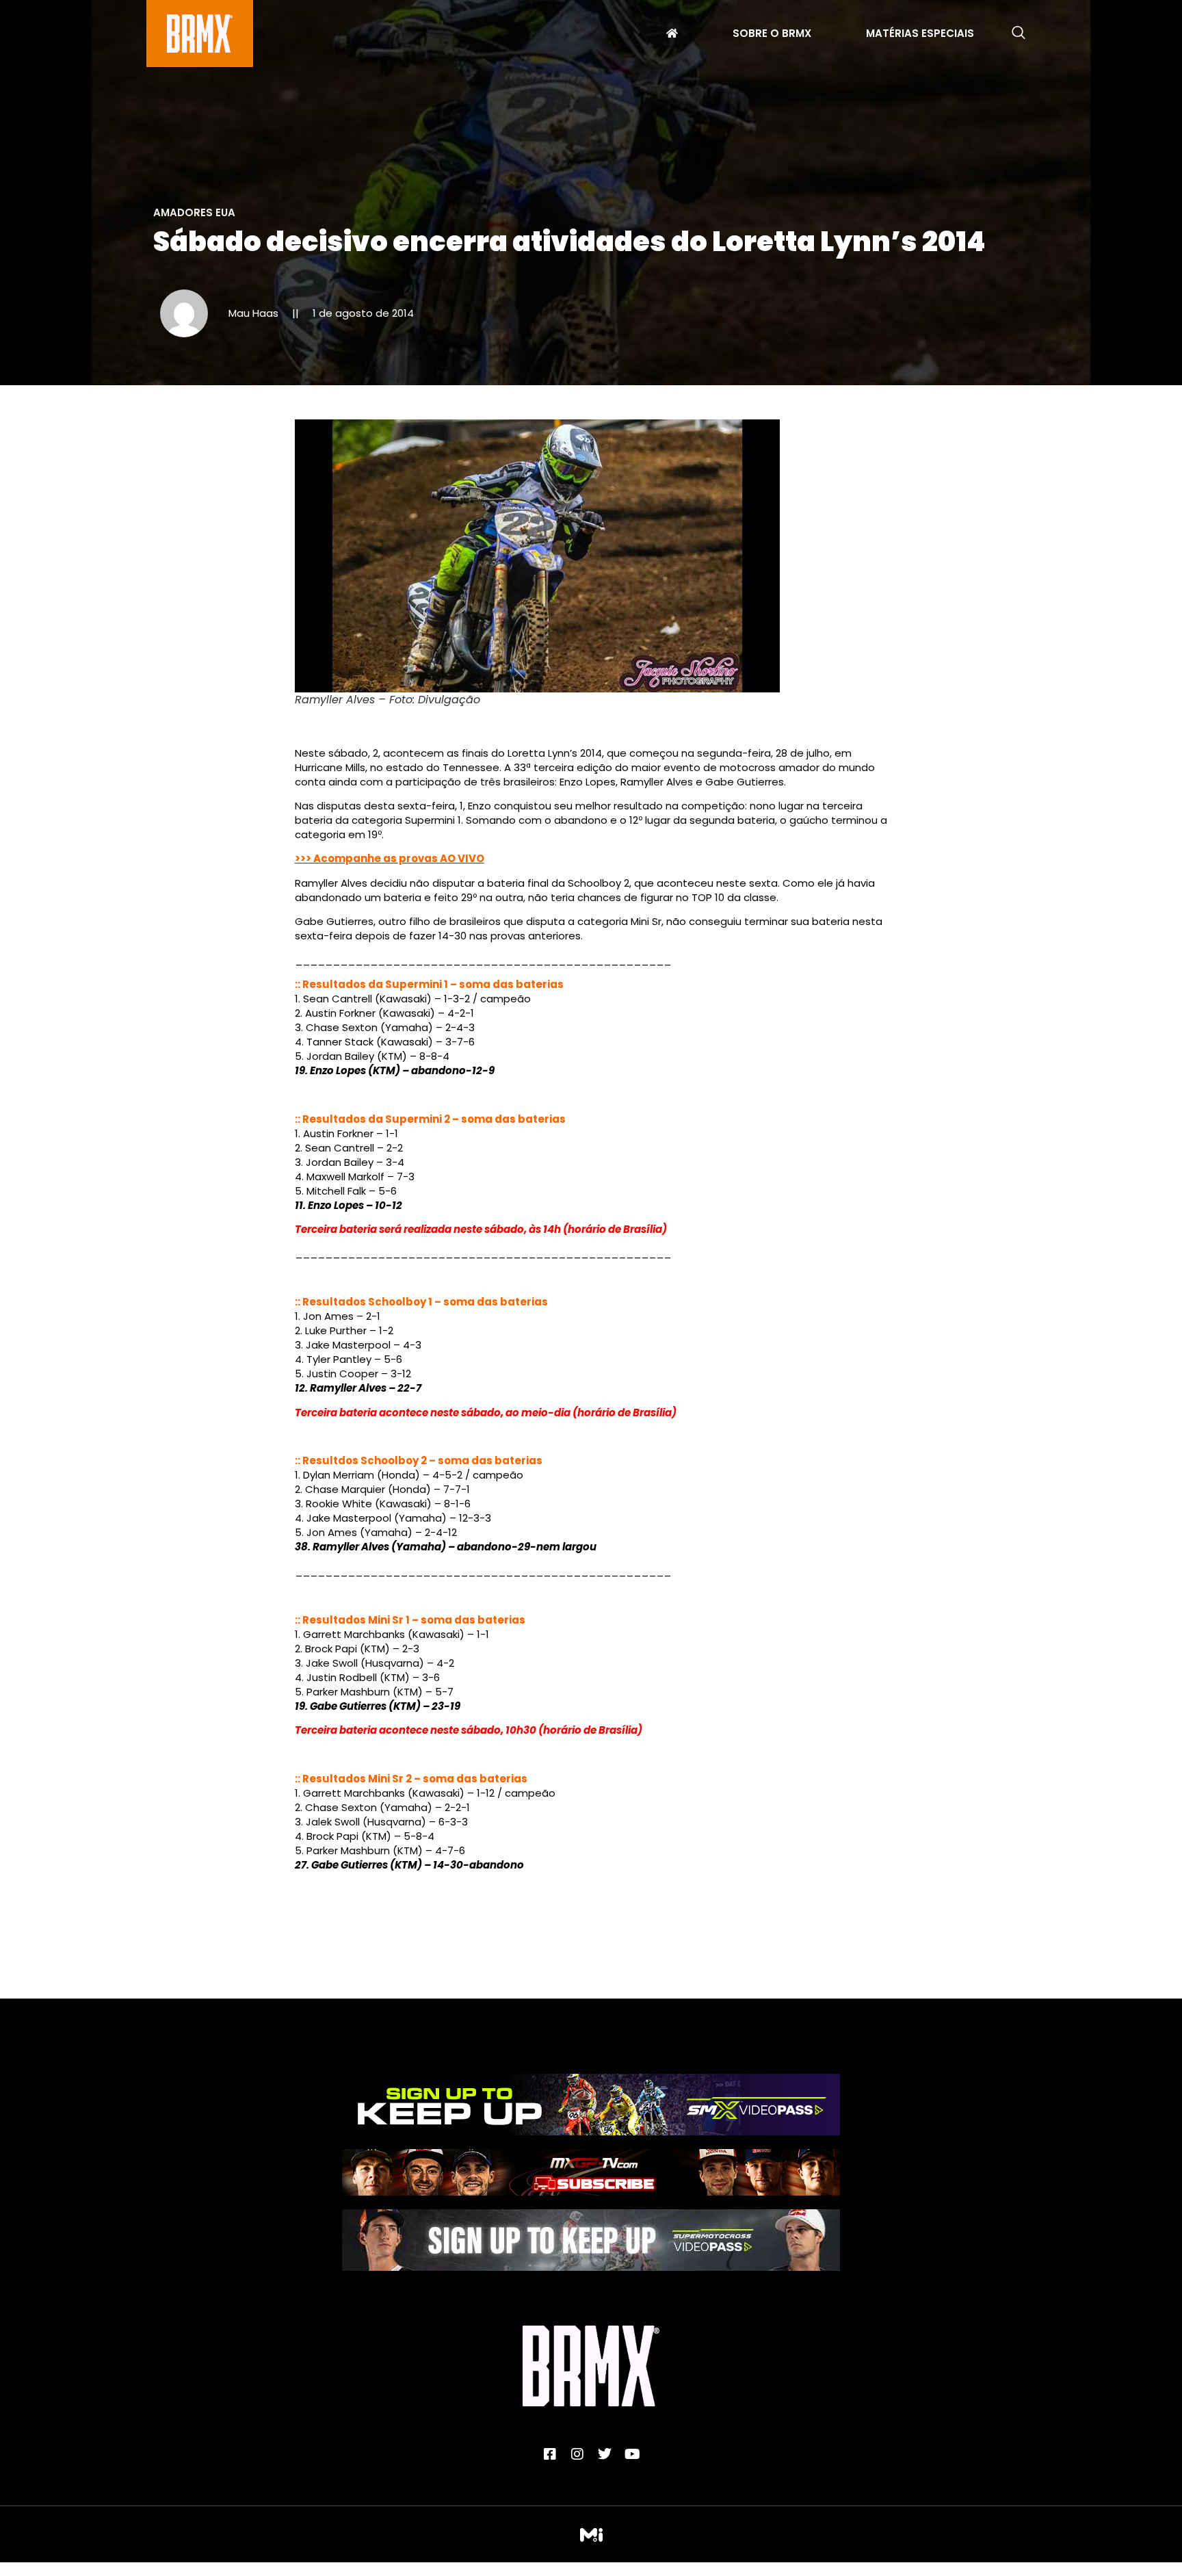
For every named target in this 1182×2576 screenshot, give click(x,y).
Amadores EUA (194, 212)
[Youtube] (632, 2454)
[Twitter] (605, 2454)
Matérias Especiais (920, 35)
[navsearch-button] (1019, 34)
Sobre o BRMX (772, 35)
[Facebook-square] (550, 2454)
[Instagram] (577, 2454)
